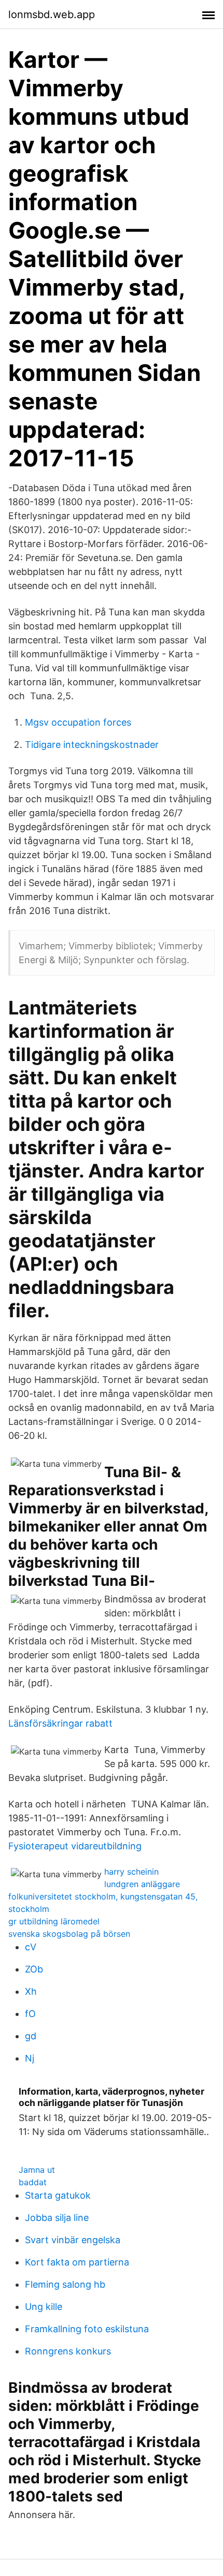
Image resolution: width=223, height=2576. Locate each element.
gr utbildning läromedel (54, 1921)
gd (31, 2036)
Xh (31, 1991)
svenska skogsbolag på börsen (69, 1934)
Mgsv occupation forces (78, 722)
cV (31, 1947)
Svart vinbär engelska (73, 2240)
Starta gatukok (58, 2195)
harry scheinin (131, 1872)
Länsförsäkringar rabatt (60, 1723)
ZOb (34, 1969)
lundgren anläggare (142, 1884)
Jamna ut (37, 2170)
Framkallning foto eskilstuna (87, 2329)
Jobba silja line (57, 2218)
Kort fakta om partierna (77, 2262)
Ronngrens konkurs (68, 2351)
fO (30, 2014)
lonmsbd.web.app (52, 14)
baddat (33, 2182)
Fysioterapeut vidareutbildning (75, 1846)
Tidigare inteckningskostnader (92, 745)
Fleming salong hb (65, 2284)
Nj (30, 2058)
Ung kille (44, 2307)
